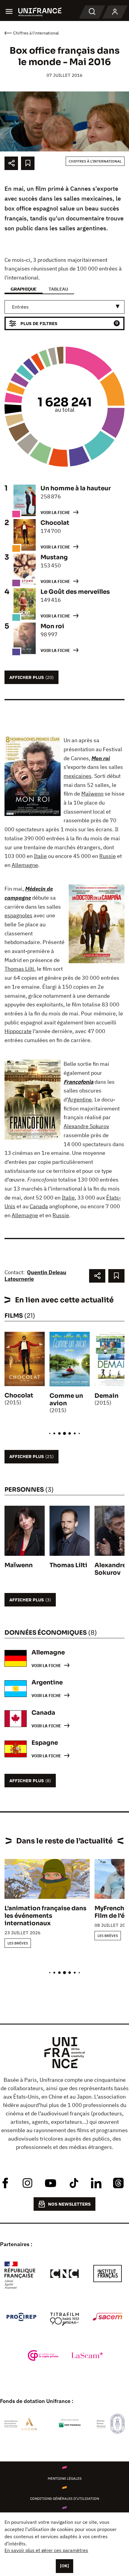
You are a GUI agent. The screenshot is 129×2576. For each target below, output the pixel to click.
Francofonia (78, 1082)
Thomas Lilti (19, 969)
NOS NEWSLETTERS (69, 2204)
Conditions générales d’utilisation (64, 2498)
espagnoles (18, 915)
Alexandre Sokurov (86, 1126)
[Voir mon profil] (115, 12)
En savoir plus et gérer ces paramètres (46, 2550)
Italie (40, 856)
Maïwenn (92, 794)
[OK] (64, 2566)
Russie (108, 856)
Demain (106, 1396)
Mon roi (101, 758)
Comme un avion (66, 1400)
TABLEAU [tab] (58, 289)
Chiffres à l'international (95, 161)
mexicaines (78, 776)
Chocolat (19, 1396)
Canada (39, 1206)
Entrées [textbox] (20, 307)
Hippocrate (18, 1031)
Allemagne (25, 865)
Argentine (80, 1100)
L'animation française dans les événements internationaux (45, 1916)
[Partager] (11, 163)
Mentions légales (65, 2478)
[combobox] (64, 307)
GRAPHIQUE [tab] (24, 289)
